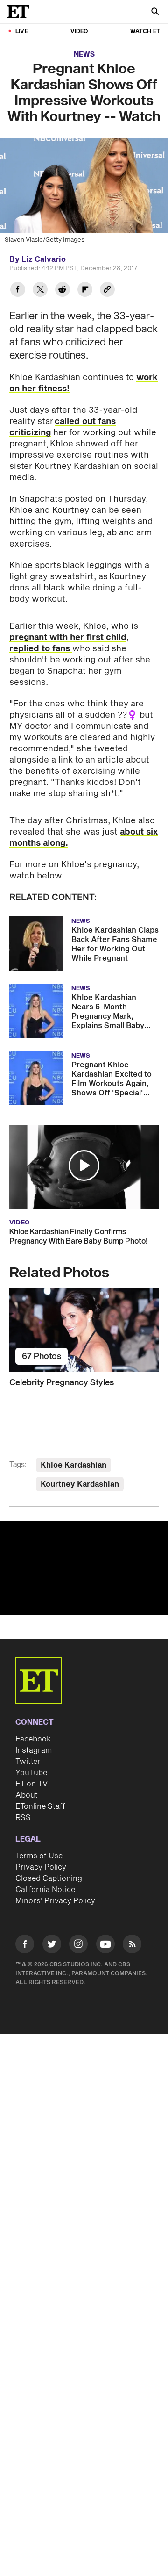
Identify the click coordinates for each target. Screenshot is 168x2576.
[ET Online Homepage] (21, 12)
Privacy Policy (41, 1867)
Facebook (33, 1739)
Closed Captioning (49, 1878)
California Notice (45, 1890)
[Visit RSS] (132, 1946)
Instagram (34, 1750)
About (27, 1795)
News (84, 54)
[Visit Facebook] (25, 1946)
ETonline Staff (40, 1806)
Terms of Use (39, 1856)
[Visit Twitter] (52, 1946)
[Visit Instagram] (78, 1946)
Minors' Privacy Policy (55, 1901)
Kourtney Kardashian (80, 1484)
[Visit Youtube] (105, 1944)
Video (79, 32)
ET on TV (31, 1784)
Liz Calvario (44, 259)
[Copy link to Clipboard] (107, 291)
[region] (84, 1568)
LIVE (22, 32)
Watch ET (145, 32)
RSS (23, 1818)
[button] (84, 1166)
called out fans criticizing (63, 427)
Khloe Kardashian (73, 1465)
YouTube (31, 1773)
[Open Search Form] (155, 12)
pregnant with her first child (68, 637)
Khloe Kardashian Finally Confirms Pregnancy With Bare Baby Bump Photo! (78, 1237)
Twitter (28, 1762)
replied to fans (41, 649)
